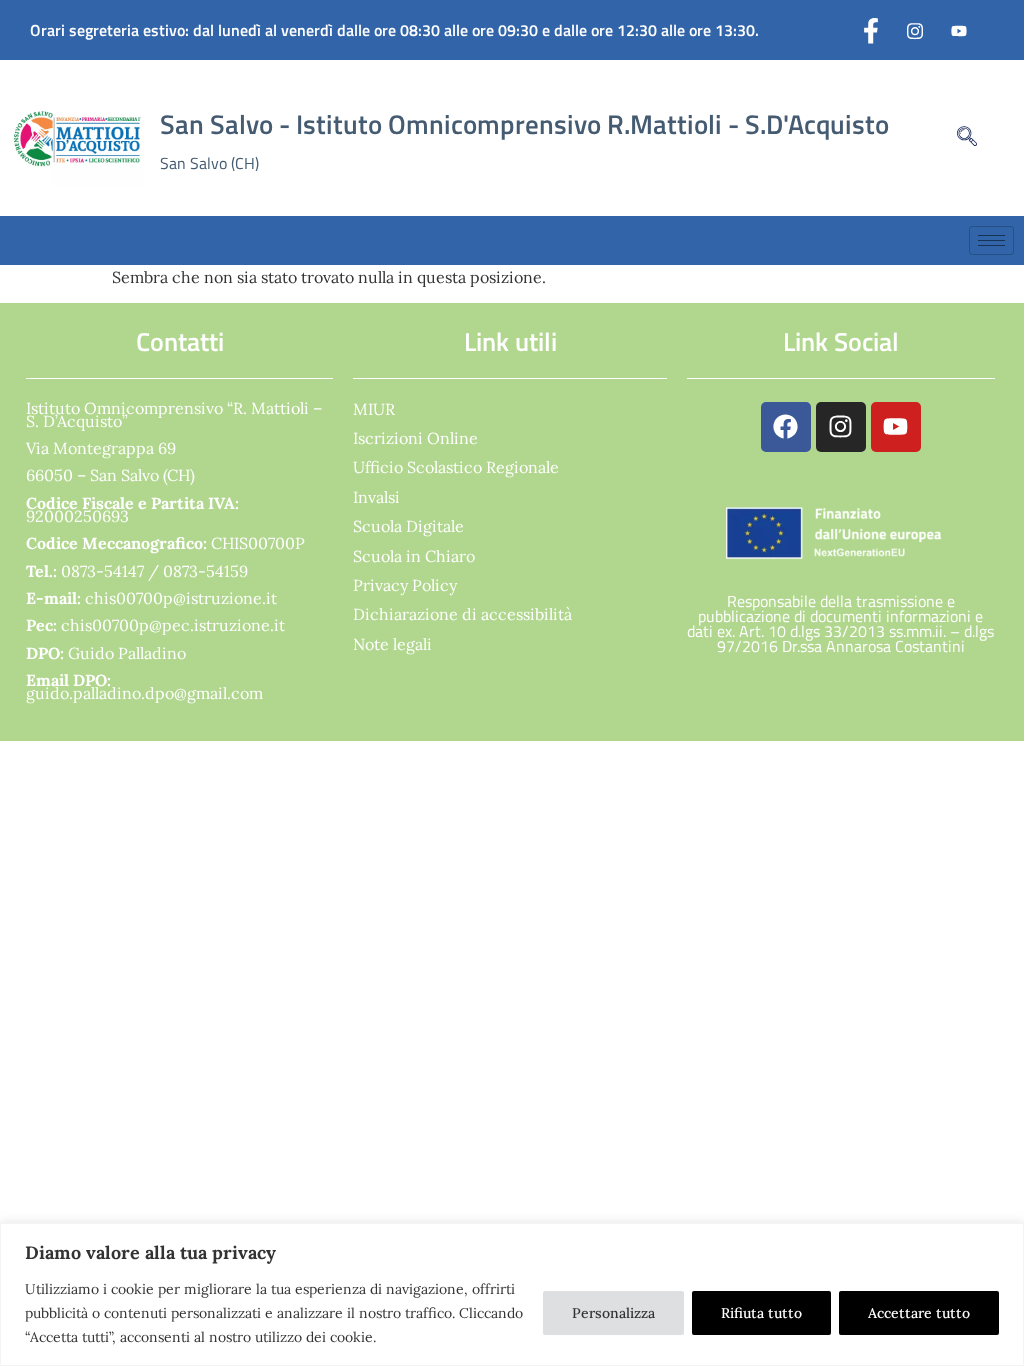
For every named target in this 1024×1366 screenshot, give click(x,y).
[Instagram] (915, 30)
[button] (957, 138)
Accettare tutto (919, 1313)
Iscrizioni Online (415, 438)
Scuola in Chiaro (414, 556)
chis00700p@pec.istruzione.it (173, 625)
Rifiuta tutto (761, 1313)
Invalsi (376, 497)
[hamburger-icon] (991, 240)
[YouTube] (959, 30)
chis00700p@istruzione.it (181, 598)
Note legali (392, 644)
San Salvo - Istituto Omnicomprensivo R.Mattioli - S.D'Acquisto (524, 124)
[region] (512, 1294)
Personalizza (613, 1313)
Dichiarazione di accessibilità (462, 614)
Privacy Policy (405, 585)
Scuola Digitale (408, 526)
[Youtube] (896, 427)
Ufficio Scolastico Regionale (456, 467)
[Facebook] (871, 30)
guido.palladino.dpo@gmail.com (144, 693)
